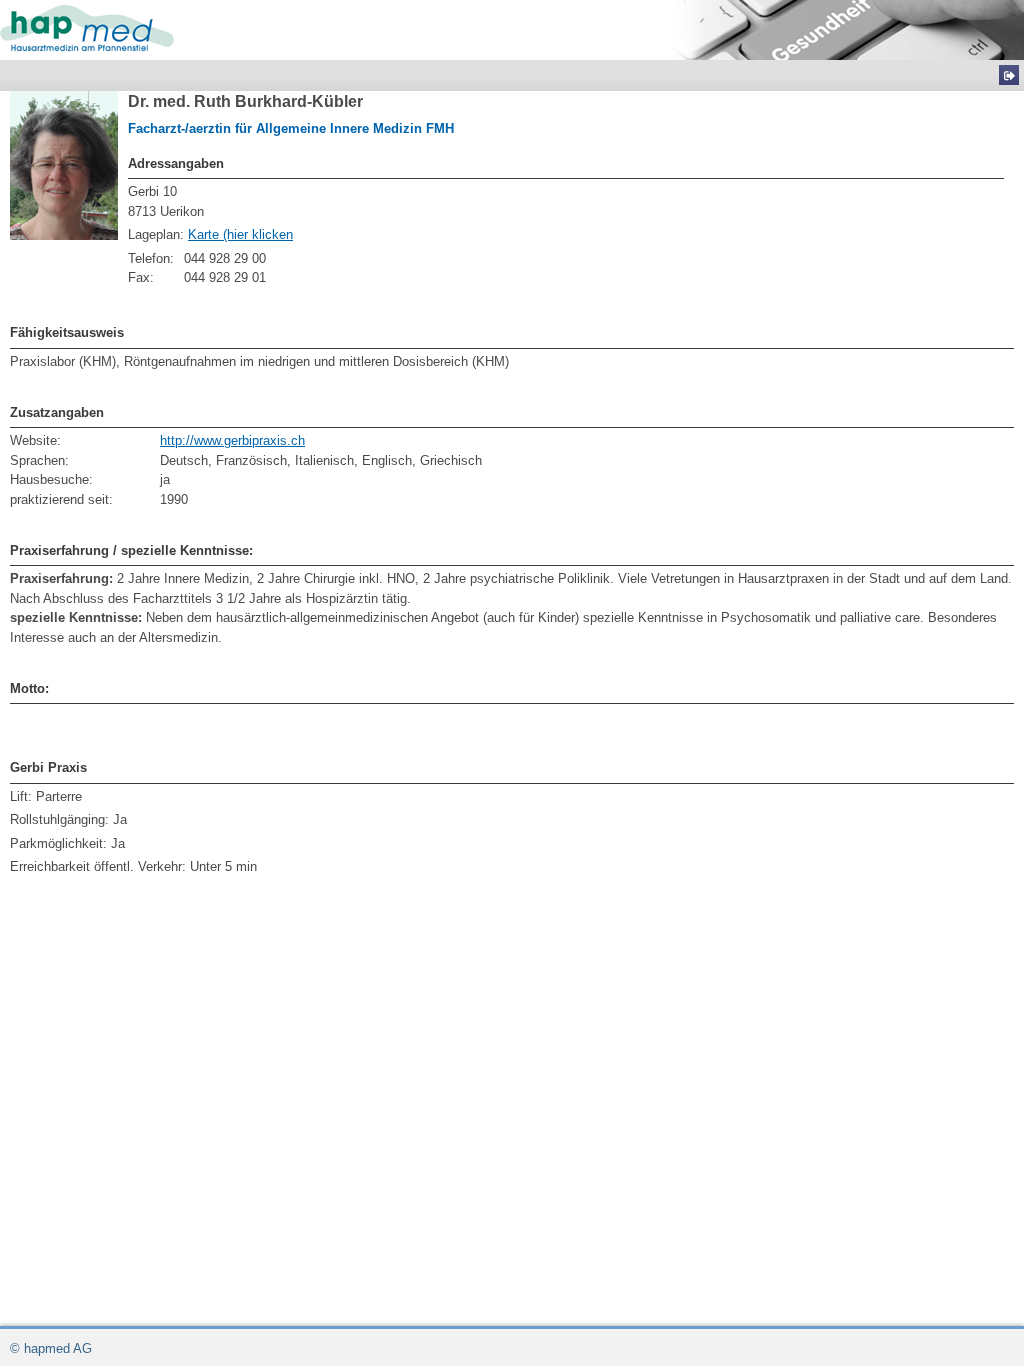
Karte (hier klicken (240, 234)
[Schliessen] (1009, 75)
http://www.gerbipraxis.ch (232, 440)
